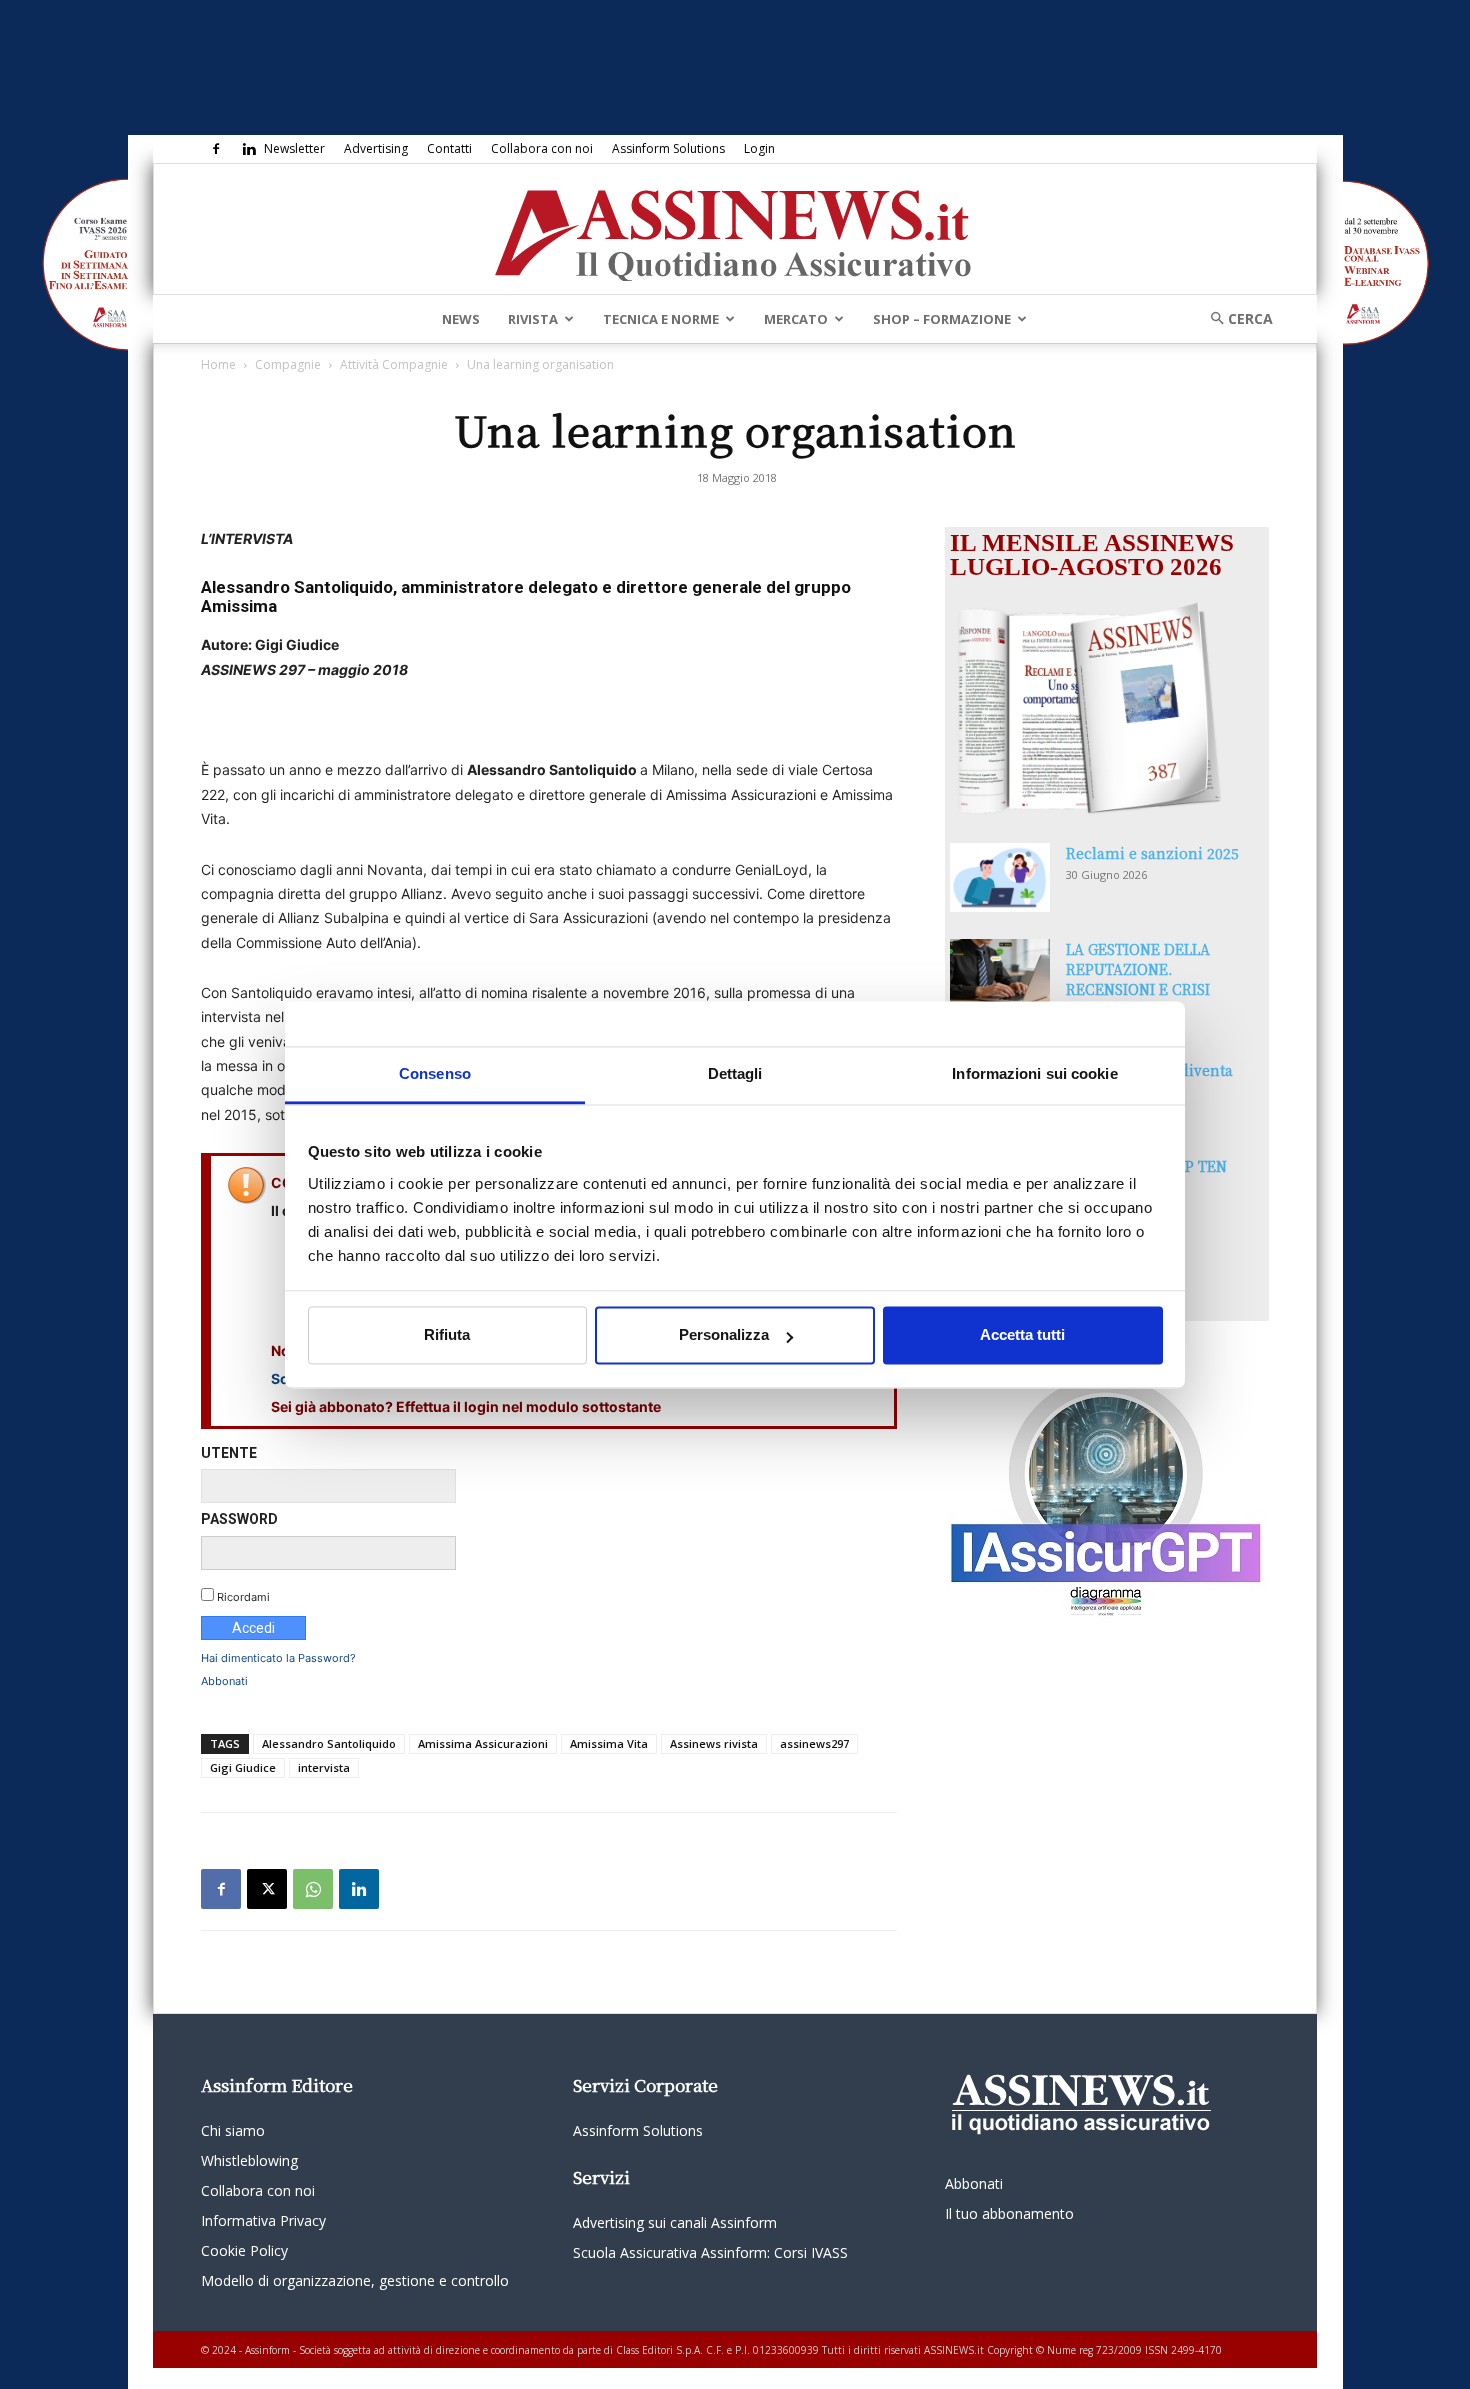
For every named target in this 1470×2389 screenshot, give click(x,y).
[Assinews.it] (735, 230)
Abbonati (224, 1681)
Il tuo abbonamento (1009, 2213)
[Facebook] (216, 149)
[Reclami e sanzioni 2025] (1000, 877)
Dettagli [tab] (735, 1073)
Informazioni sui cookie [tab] (1034, 1073)
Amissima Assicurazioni (483, 1743)
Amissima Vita (609, 1743)
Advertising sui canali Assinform (675, 2222)
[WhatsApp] (313, 1889)
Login (759, 148)
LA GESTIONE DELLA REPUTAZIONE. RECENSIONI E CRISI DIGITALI (1138, 979)
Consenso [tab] (435, 1073)
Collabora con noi (542, 148)
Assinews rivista (714, 1743)
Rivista (533, 319)
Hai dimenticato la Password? (278, 1658)
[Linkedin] (249, 149)
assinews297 (814, 1743)
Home (218, 364)
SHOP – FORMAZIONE (942, 319)
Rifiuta (447, 1335)
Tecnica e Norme (661, 319)
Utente (229, 1453)
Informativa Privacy (263, 2220)
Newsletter (294, 148)
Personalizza (724, 1335)
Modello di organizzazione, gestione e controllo (355, 2280)
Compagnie (288, 364)
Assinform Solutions (668, 148)
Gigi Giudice (243, 1767)
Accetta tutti (1022, 1335)
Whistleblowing (249, 2160)
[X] (267, 1889)
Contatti (449, 148)
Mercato (796, 319)
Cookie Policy (244, 2250)
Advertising (376, 148)
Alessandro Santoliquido (329, 1743)
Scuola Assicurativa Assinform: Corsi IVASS (710, 2252)
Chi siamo (233, 2130)
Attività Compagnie (394, 364)
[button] (1235, 318)
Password (239, 1519)
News (461, 319)
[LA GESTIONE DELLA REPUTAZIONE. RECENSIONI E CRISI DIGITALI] (1000, 973)
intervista (324, 1767)
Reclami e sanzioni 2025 (1152, 853)
